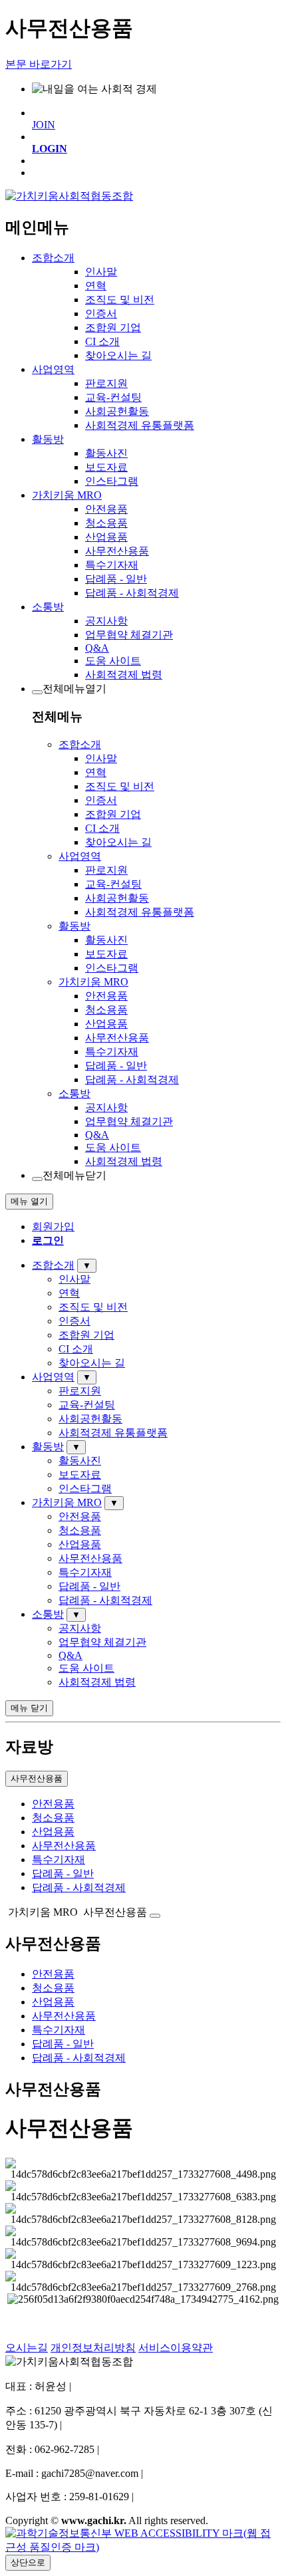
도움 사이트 (113, 661)
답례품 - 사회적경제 (132, 593)
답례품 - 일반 (116, 579)
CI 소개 (102, 341)
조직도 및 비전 (120, 300)
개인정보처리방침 (93, 2348)
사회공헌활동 (117, 411)
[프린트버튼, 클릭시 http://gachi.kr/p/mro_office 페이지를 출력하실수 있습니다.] (155, 1916)
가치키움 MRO (67, 495)
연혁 (96, 286)
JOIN (44, 125)
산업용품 (106, 537)
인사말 (101, 272)
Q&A (97, 648)
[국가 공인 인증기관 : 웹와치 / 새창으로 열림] (143, 2547)
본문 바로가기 (39, 64)
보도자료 (106, 467)
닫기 (29, 1708)
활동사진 (106, 453)
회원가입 (53, 1226)
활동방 (48, 439)
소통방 (48, 607)
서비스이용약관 (176, 2348)
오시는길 (27, 2348)
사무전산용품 (117, 551)
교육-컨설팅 (113, 397)
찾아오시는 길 (118, 355)
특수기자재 (112, 565)
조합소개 (53, 258)
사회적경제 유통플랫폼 (140, 425)
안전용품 (106, 509)
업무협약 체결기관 (129, 635)
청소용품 (106, 523)
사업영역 (53, 369)
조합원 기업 (113, 327)
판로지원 (106, 383)
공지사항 (106, 621)
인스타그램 (112, 481)
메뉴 (29, 1201)
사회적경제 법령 (124, 675)
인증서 (101, 314)
